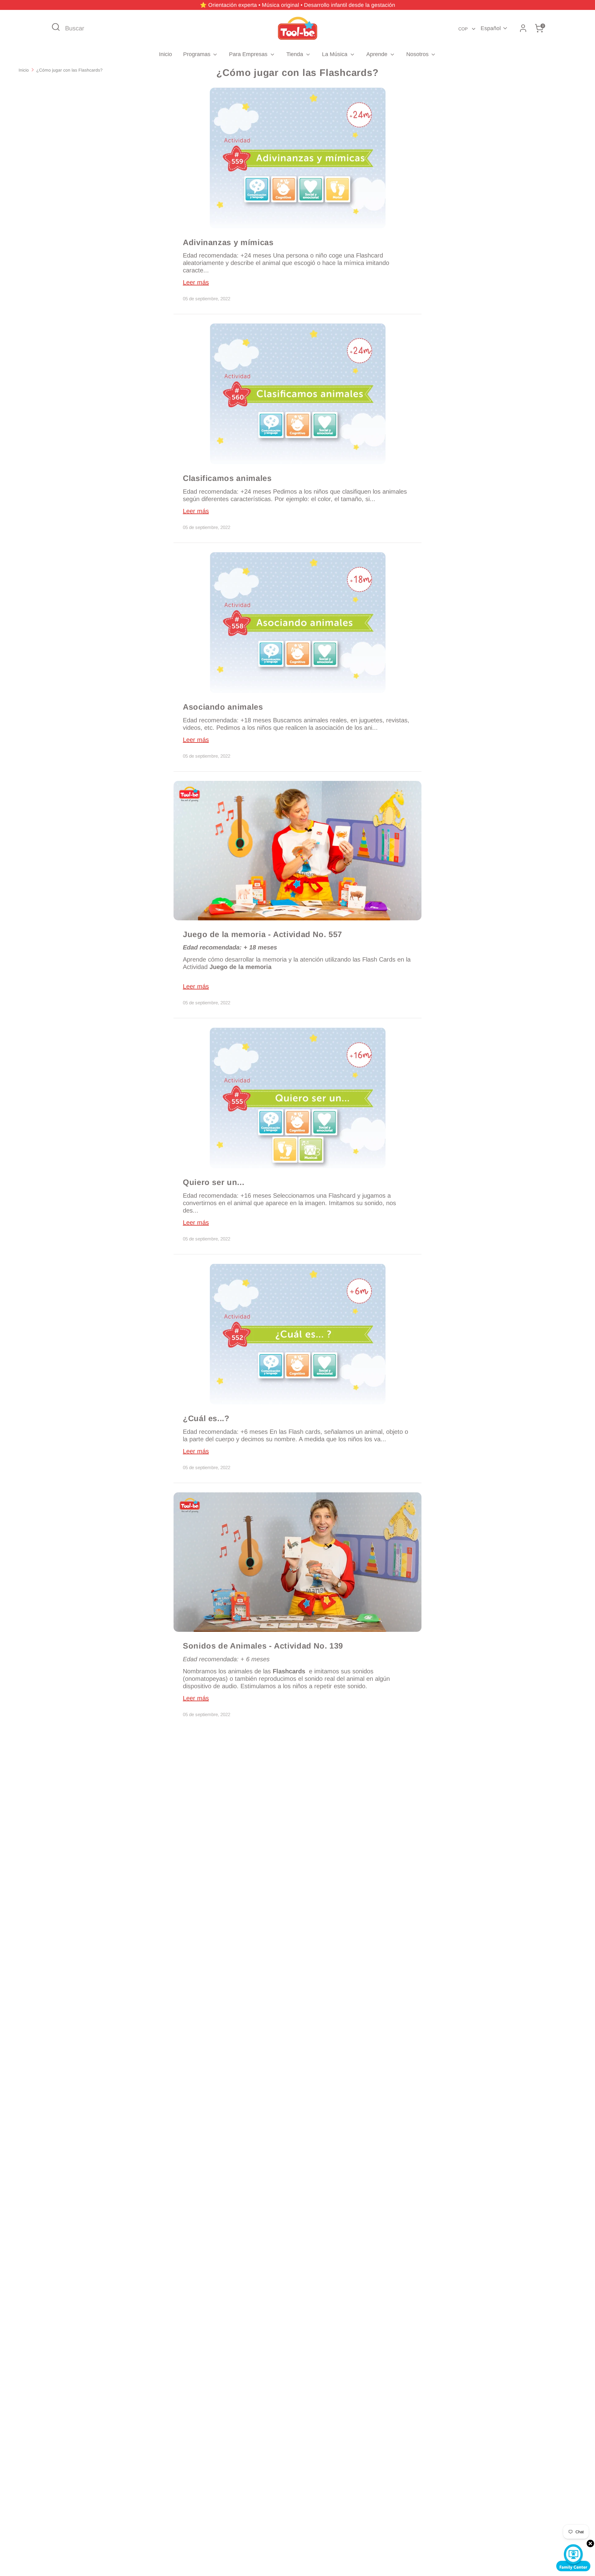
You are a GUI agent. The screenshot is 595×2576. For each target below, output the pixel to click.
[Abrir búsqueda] (56, 27)
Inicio (165, 54)
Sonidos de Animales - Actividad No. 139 (263, 1646)
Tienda (295, 54)
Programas (198, 54)
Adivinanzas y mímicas (228, 242)
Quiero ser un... (214, 1182)
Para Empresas (249, 54)
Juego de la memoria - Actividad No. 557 (262, 934)
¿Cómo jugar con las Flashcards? (69, 70)
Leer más (196, 282)
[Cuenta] (523, 28)
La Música (335, 54)
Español (491, 28)
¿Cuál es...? (206, 1418)
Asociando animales (223, 707)
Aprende (378, 54)
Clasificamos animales (227, 478)
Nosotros (418, 54)
